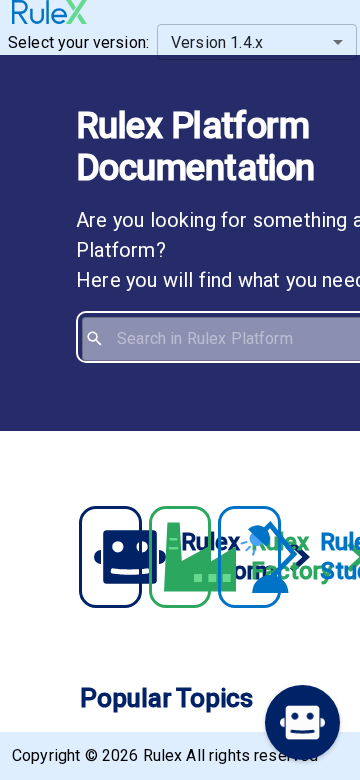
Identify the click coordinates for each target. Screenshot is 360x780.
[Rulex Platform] (110, 557)
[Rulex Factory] (180, 557)
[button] (302, 722)
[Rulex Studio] (249, 557)
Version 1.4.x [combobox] (217, 42)
